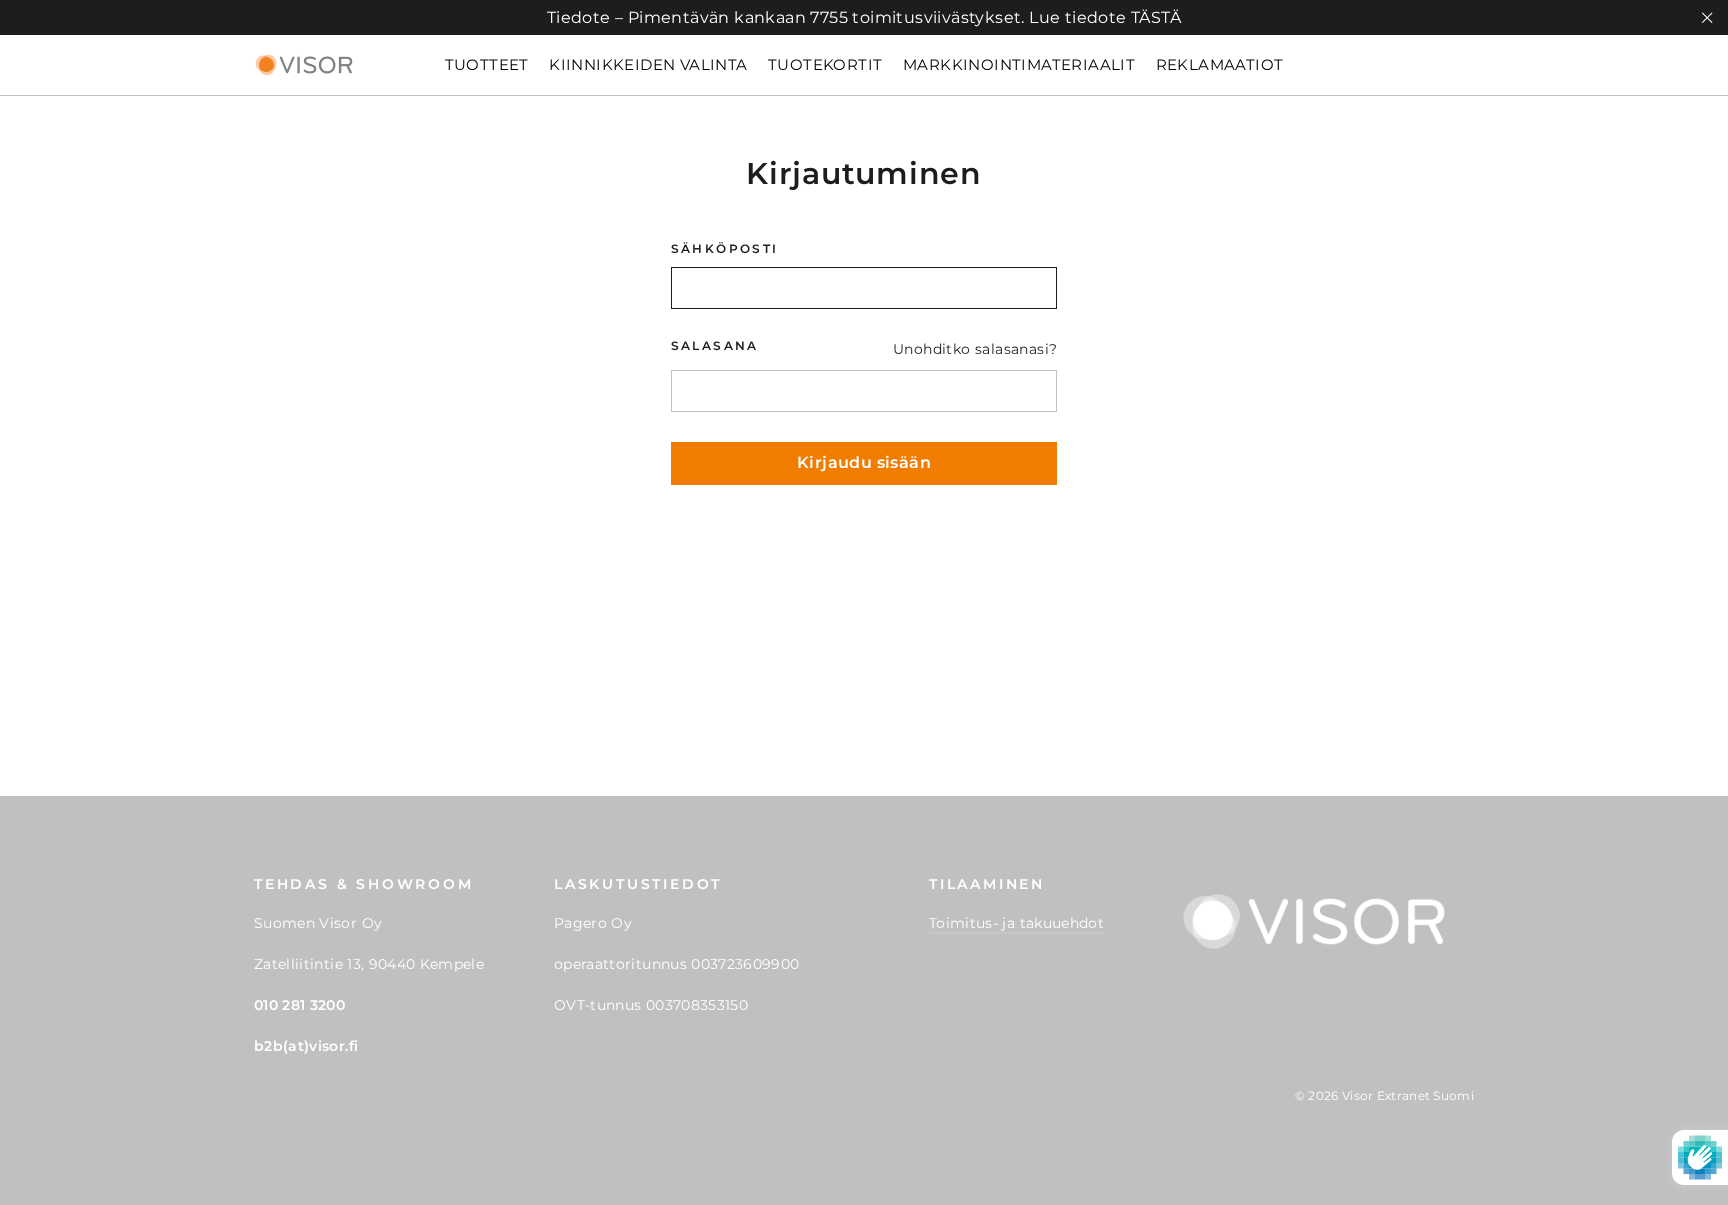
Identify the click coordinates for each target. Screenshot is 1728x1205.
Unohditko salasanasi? (975, 349)
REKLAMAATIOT (1220, 64)
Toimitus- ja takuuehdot (1016, 923)
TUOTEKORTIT (825, 64)
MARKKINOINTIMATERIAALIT (1019, 64)
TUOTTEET (487, 64)
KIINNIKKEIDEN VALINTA (648, 64)
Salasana (715, 346)
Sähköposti (725, 249)
